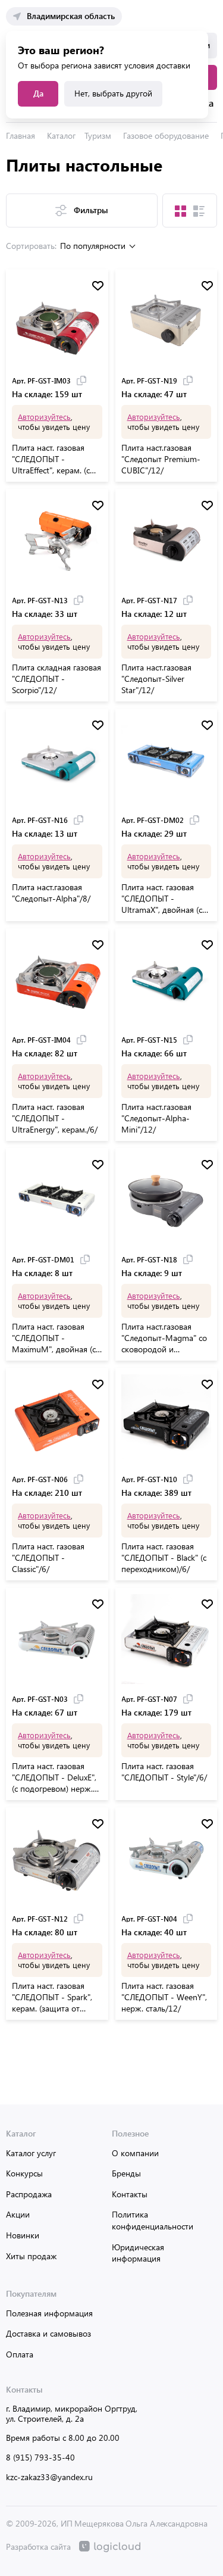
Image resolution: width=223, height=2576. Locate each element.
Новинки (23, 2235)
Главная (21, 135)
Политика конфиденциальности (153, 2220)
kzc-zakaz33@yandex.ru (49, 2477)
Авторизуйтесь (44, 417)
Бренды (126, 2173)
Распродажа (29, 2194)
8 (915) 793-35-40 (40, 2457)
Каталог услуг (31, 2153)
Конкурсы (24, 2173)
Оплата (20, 2354)
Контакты (130, 2194)
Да (38, 93)
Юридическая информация (138, 2253)
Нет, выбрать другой (113, 93)
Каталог (61, 135)
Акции (18, 2214)
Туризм (98, 135)
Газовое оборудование (166, 135)
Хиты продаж (31, 2256)
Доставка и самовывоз (48, 2333)
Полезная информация (49, 2313)
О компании (135, 2153)
